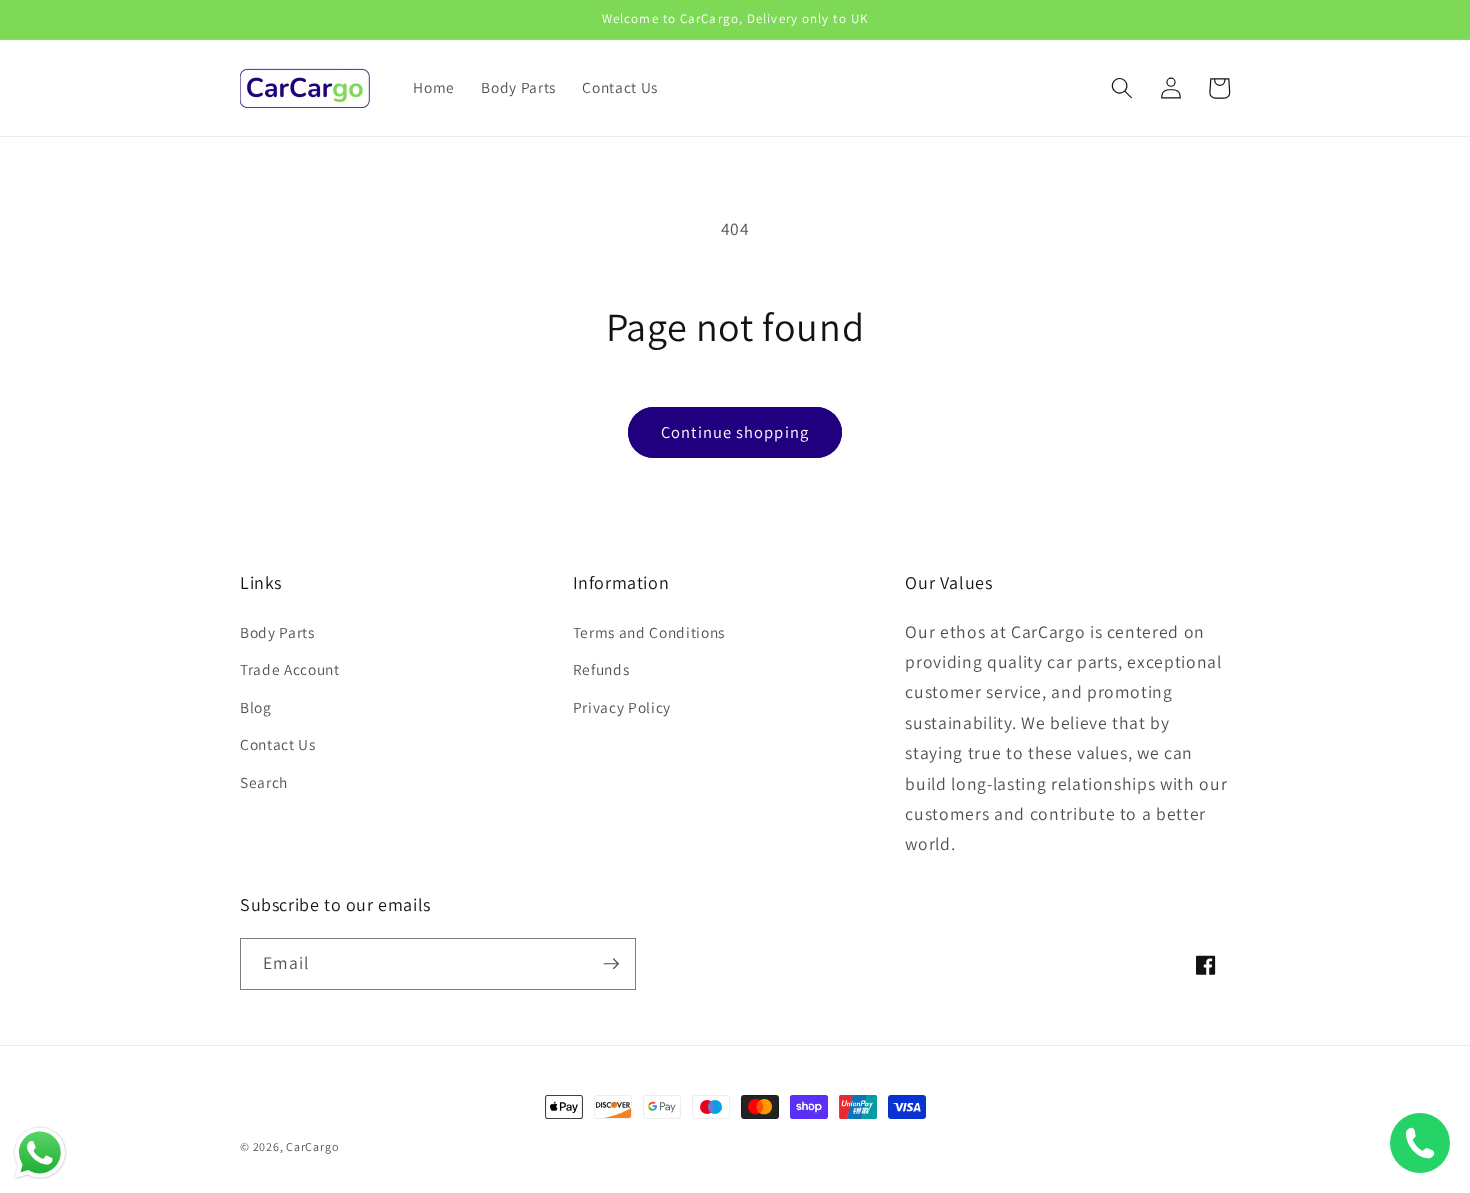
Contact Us (278, 744)
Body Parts (277, 632)
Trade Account (290, 669)
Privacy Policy (622, 707)
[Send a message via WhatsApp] (40, 1153)
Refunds (601, 669)
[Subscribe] (611, 964)
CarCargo (312, 1146)
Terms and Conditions (649, 632)
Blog (256, 707)
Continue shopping (735, 432)
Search (264, 782)
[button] (1122, 88)
